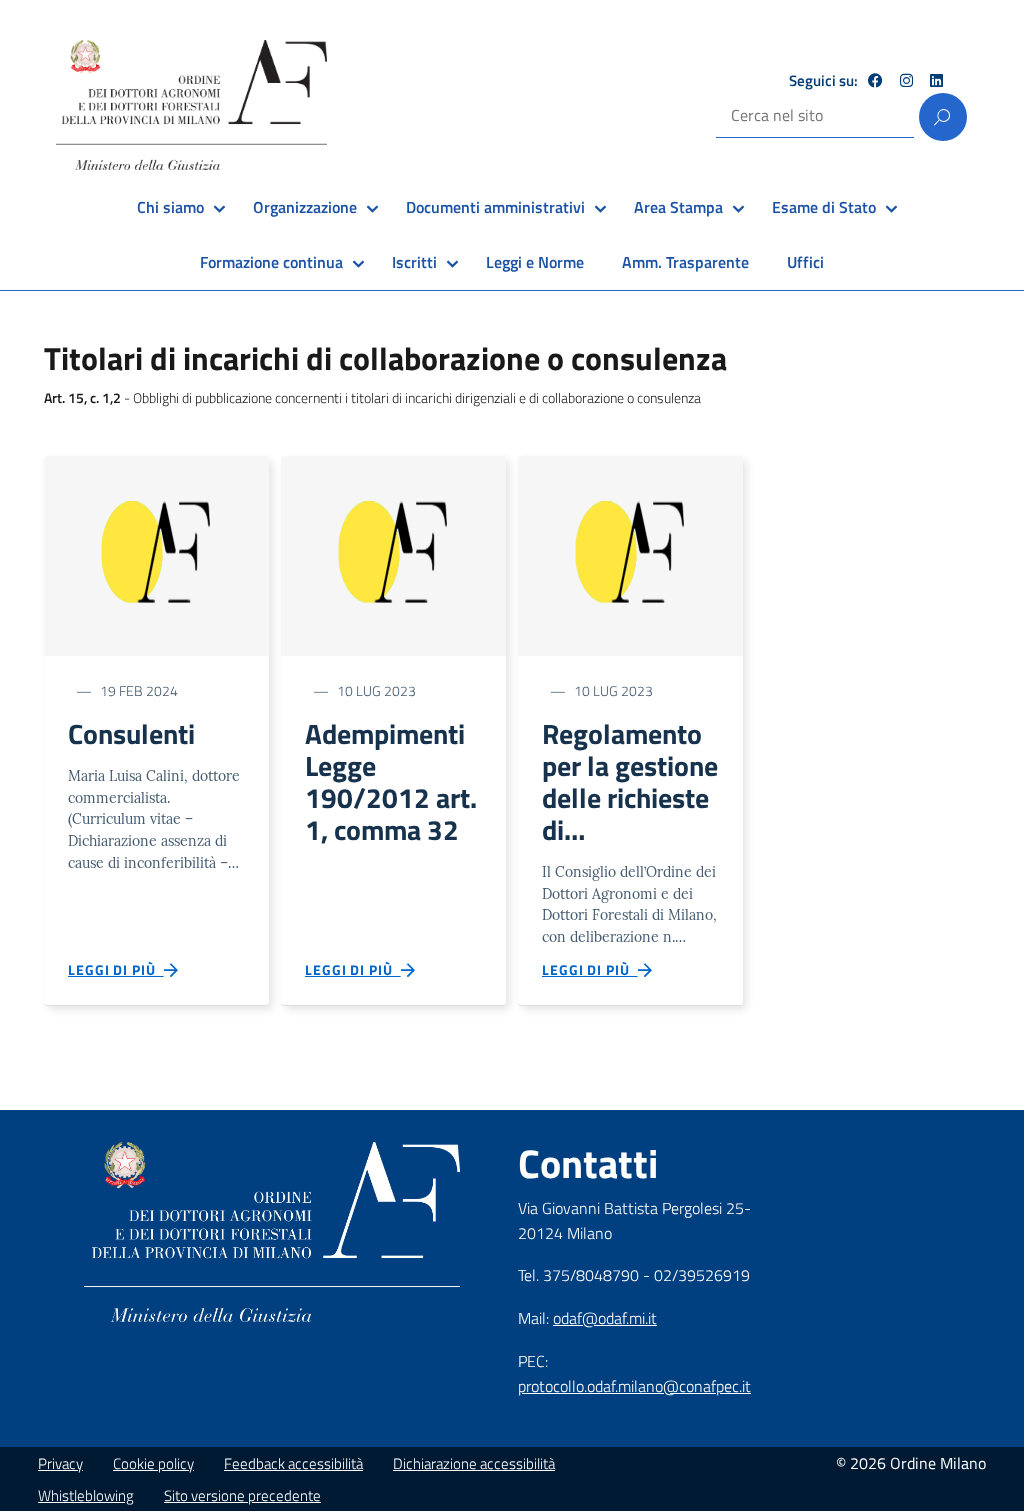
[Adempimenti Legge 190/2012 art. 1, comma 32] (393, 554)
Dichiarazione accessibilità (474, 1463)
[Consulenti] (156, 554)
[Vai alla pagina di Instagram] (906, 80)
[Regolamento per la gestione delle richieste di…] (630, 554)
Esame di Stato (824, 207)
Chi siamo (170, 207)
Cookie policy (153, 1463)
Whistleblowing (86, 1495)
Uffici (805, 262)
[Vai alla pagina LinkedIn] (936, 80)
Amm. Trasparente (685, 262)
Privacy (60, 1463)
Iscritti (414, 262)
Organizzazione (305, 207)
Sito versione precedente (242, 1495)
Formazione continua (271, 262)
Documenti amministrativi (495, 207)
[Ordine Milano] (191, 105)
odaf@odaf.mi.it (605, 1318)
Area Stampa (678, 207)
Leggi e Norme (535, 262)
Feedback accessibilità (293, 1463)
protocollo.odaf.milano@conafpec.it (634, 1386)
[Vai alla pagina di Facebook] (875, 80)
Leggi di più (116, 969)
